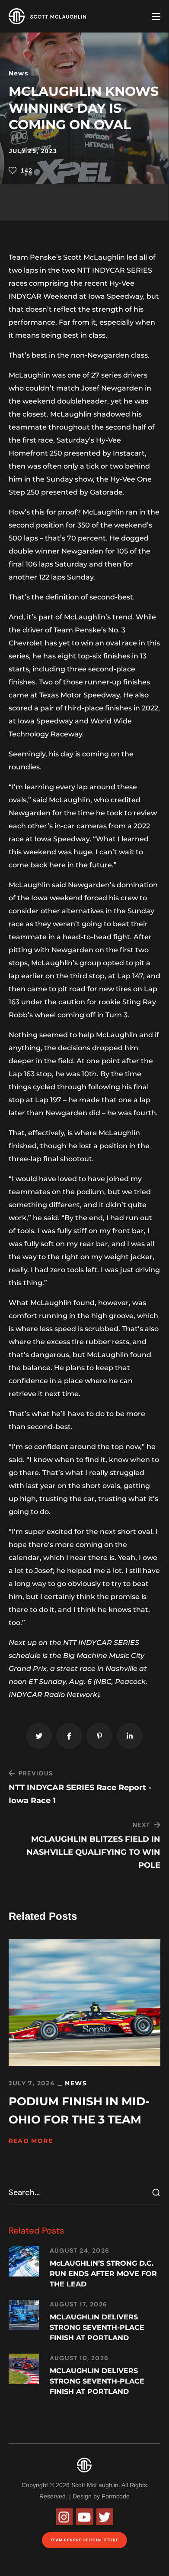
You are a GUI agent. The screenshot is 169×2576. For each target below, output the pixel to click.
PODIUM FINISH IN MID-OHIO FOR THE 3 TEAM (79, 2110)
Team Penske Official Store (84, 2540)
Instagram (64, 2517)
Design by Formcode (101, 2496)
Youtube (84, 2517)
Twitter (105, 2517)
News (19, 73)
